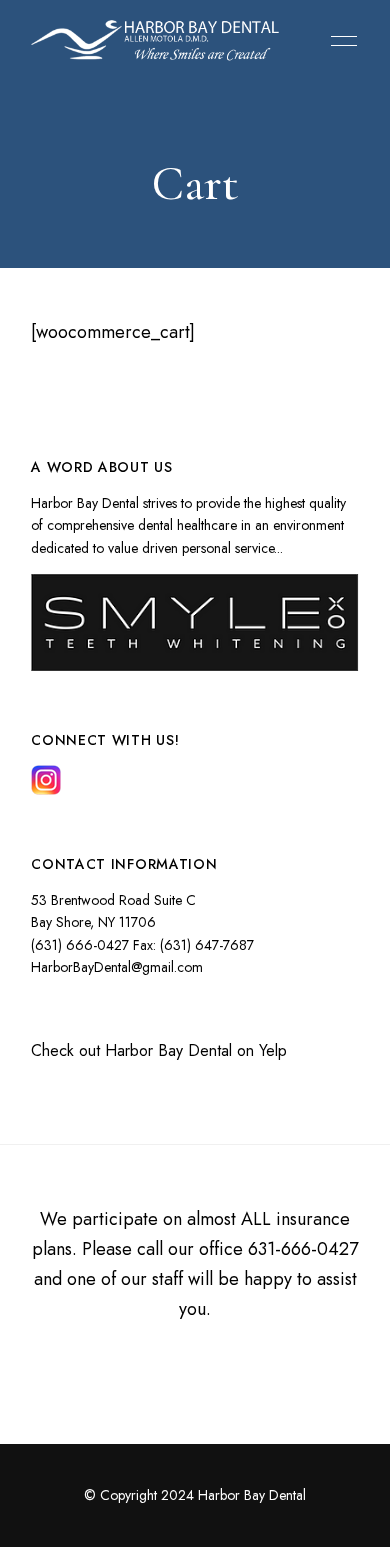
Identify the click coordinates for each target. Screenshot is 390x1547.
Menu (339, 41)
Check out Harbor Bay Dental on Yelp (159, 1050)
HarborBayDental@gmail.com (117, 967)
